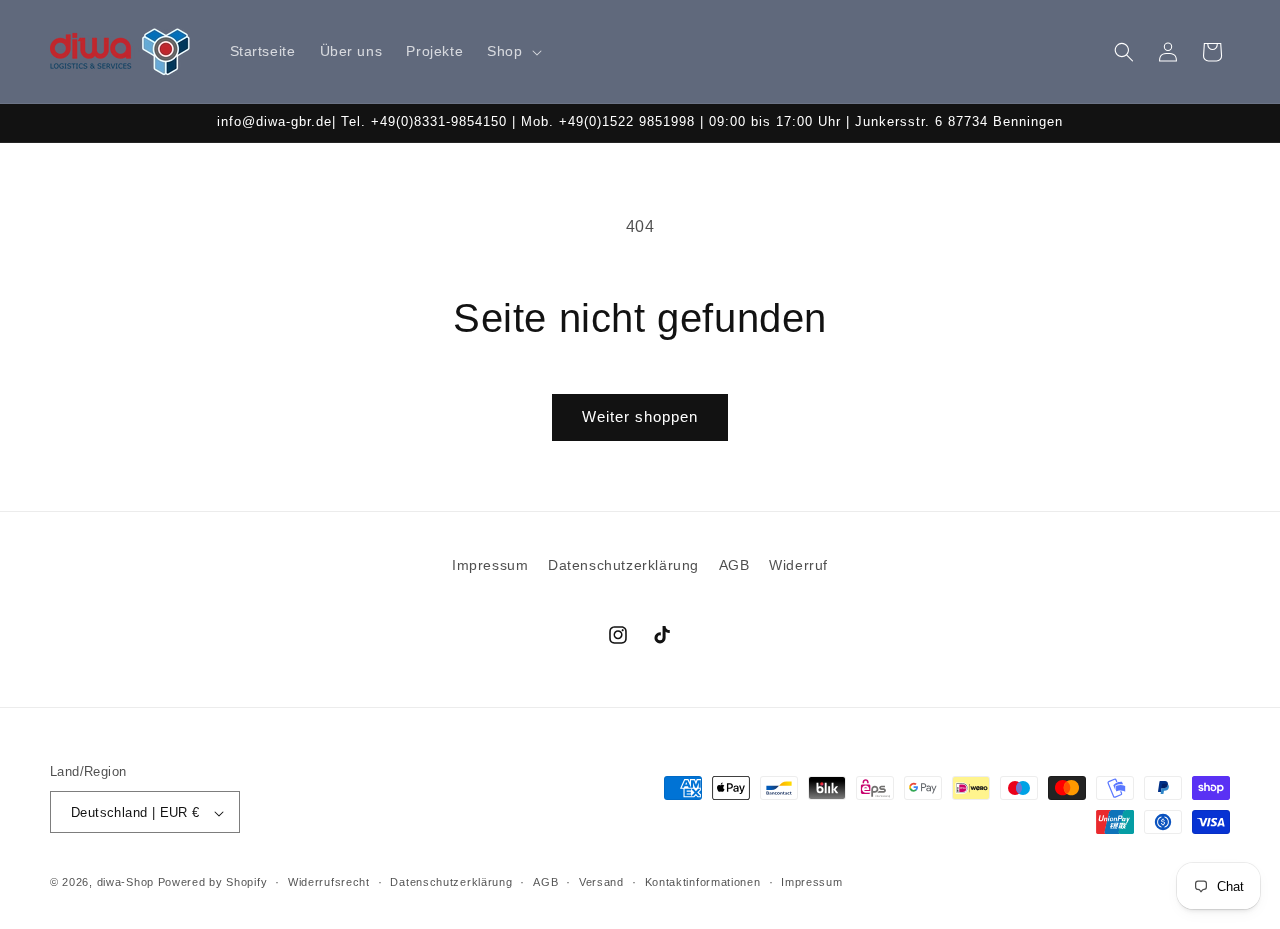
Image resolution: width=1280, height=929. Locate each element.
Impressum (490, 565)
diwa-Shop (125, 883)
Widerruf (798, 565)
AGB (734, 565)
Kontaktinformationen (703, 882)
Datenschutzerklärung (623, 565)
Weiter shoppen (640, 416)
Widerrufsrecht (329, 882)
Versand (601, 882)
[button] (512, 51)
